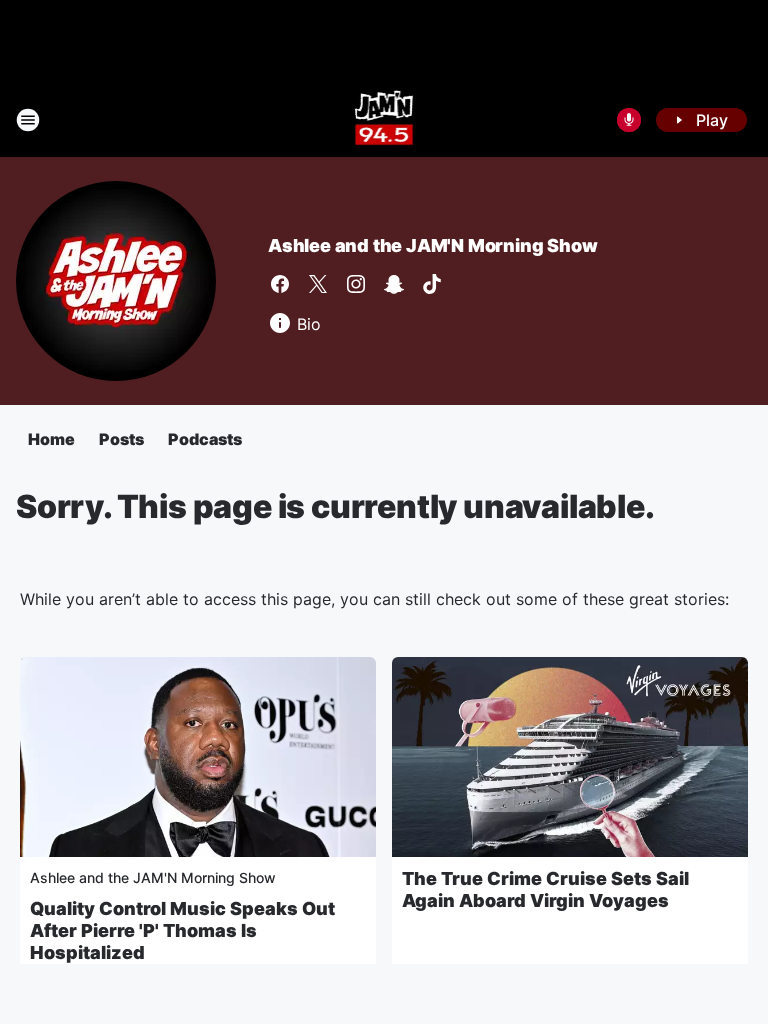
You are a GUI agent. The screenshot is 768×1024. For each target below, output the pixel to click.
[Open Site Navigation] (28, 120)
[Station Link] (384, 120)
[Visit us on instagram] (356, 284)
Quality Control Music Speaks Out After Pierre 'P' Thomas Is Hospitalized (182, 930)
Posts (121, 439)
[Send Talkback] (629, 120)
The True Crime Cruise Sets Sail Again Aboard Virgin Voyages (545, 889)
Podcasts (205, 439)
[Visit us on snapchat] (394, 284)
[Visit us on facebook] (280, 284)
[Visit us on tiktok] (432, 284)
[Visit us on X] (318, 284)
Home (51, 439)
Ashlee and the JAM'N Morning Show (432, 245)
